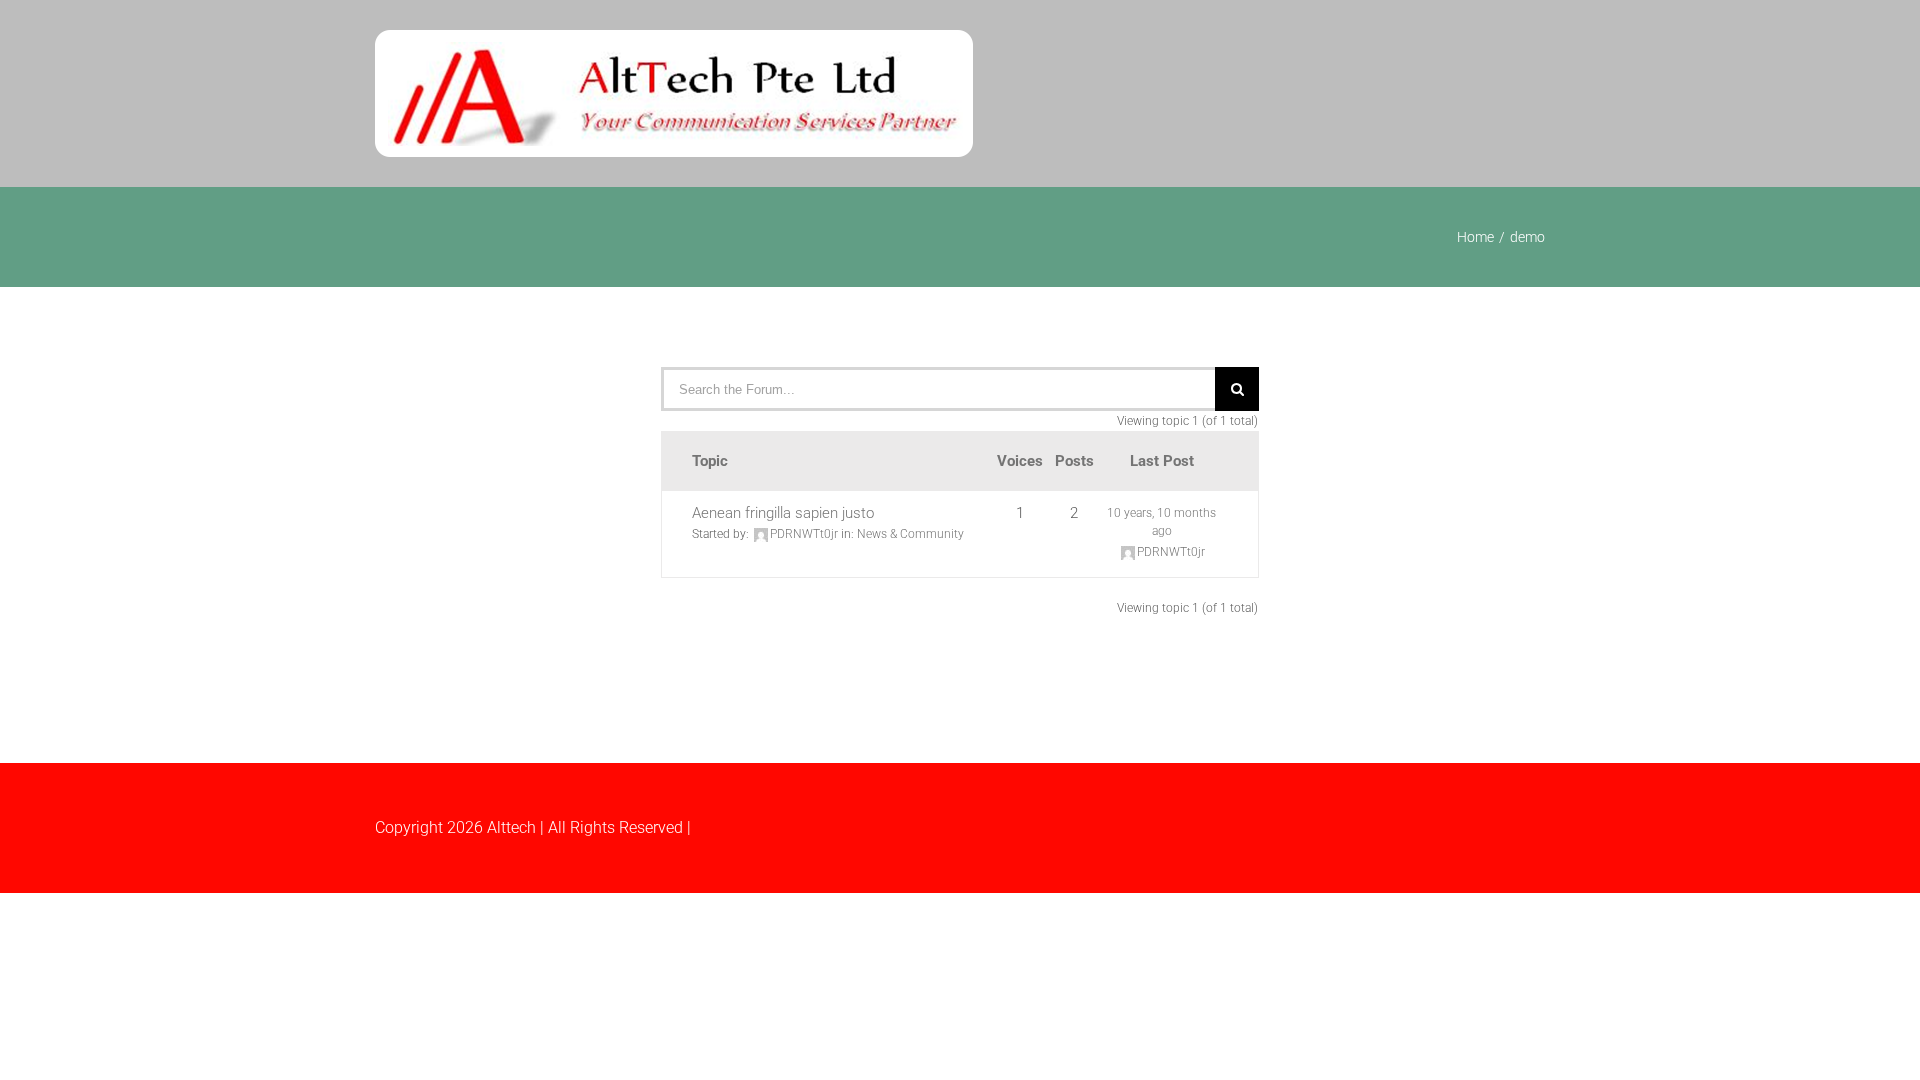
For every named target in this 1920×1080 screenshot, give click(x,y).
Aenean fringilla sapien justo (783, 513)
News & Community (910, 534)
